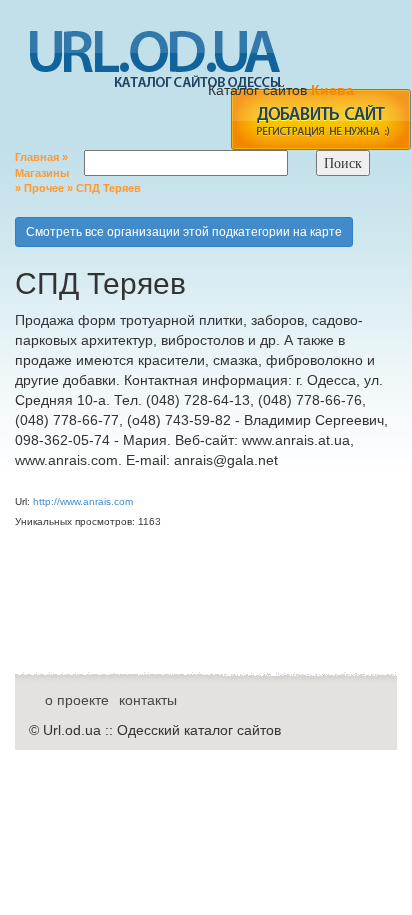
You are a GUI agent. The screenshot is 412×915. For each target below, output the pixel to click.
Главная (37, 157)
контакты (148, 700)
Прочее (44, 188)
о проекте (77, 700)
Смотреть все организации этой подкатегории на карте (184, 232)
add (320, 119)
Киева (334, 90)
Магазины (42, 173)
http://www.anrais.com (83, 501)
